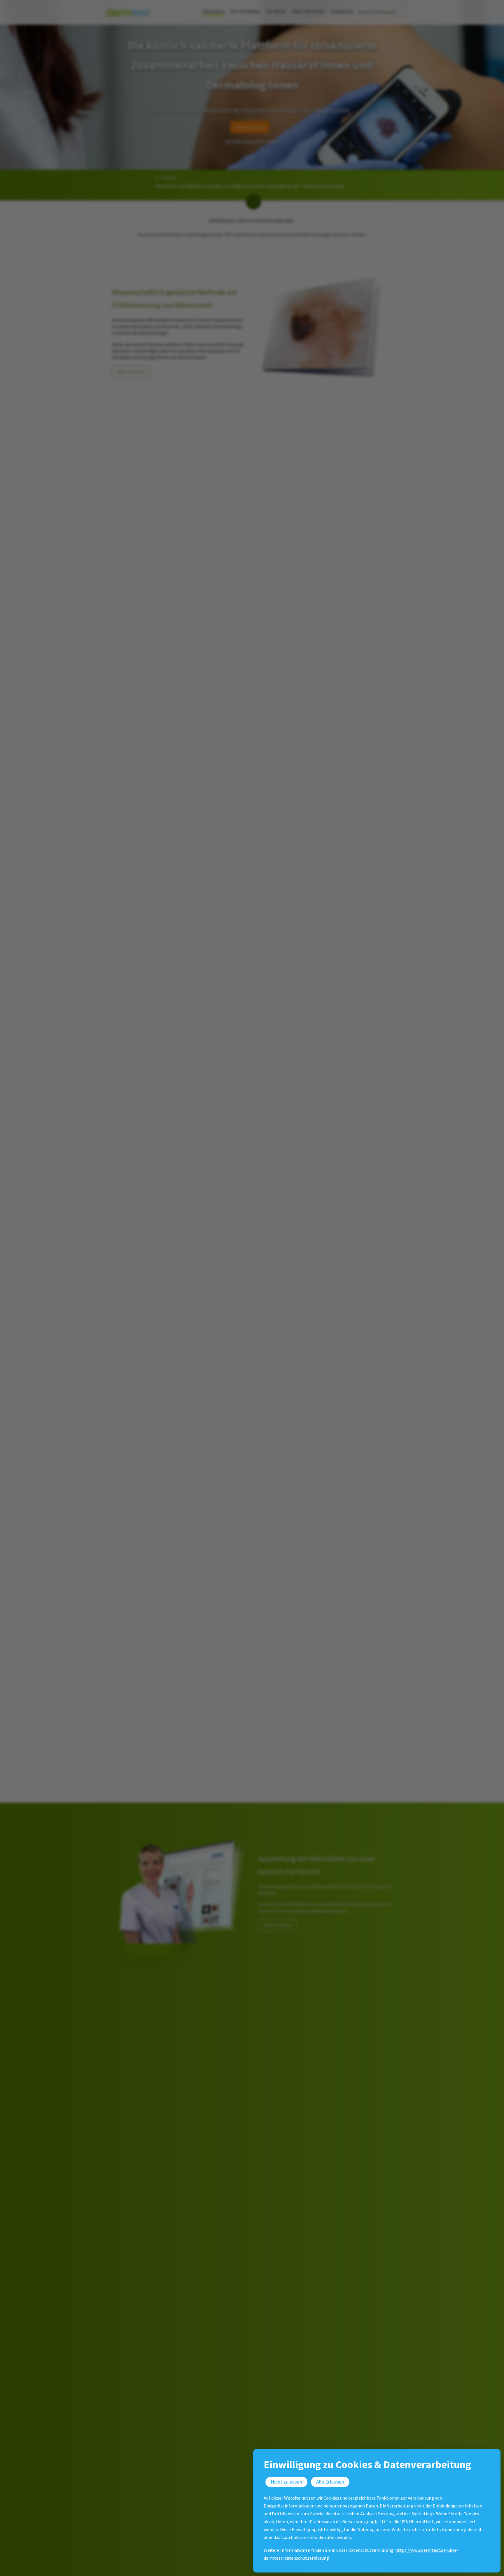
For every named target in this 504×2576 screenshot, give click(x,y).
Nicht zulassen (286, 2482)
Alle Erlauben (330, 2482)
